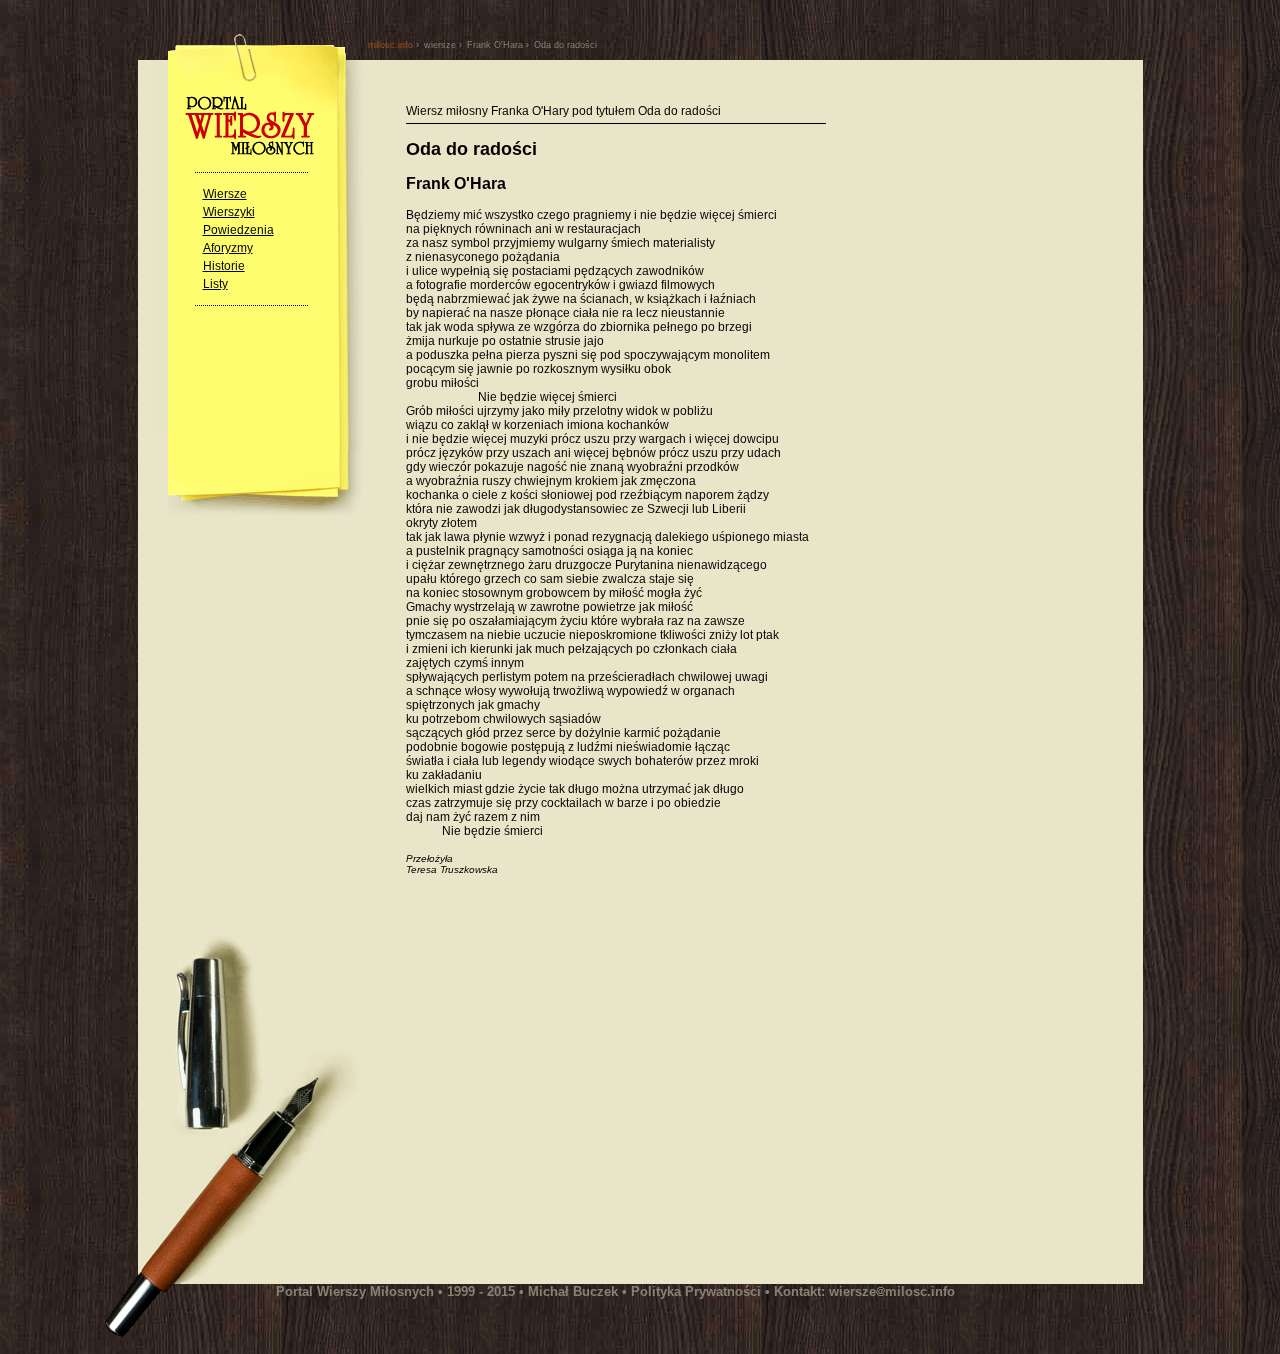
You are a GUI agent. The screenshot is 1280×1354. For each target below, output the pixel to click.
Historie (224, 266)
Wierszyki (229, 212)
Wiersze (225, 194)
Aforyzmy (228, 248)
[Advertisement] (574, 1090)
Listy (215, 284)
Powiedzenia (238, 230)
